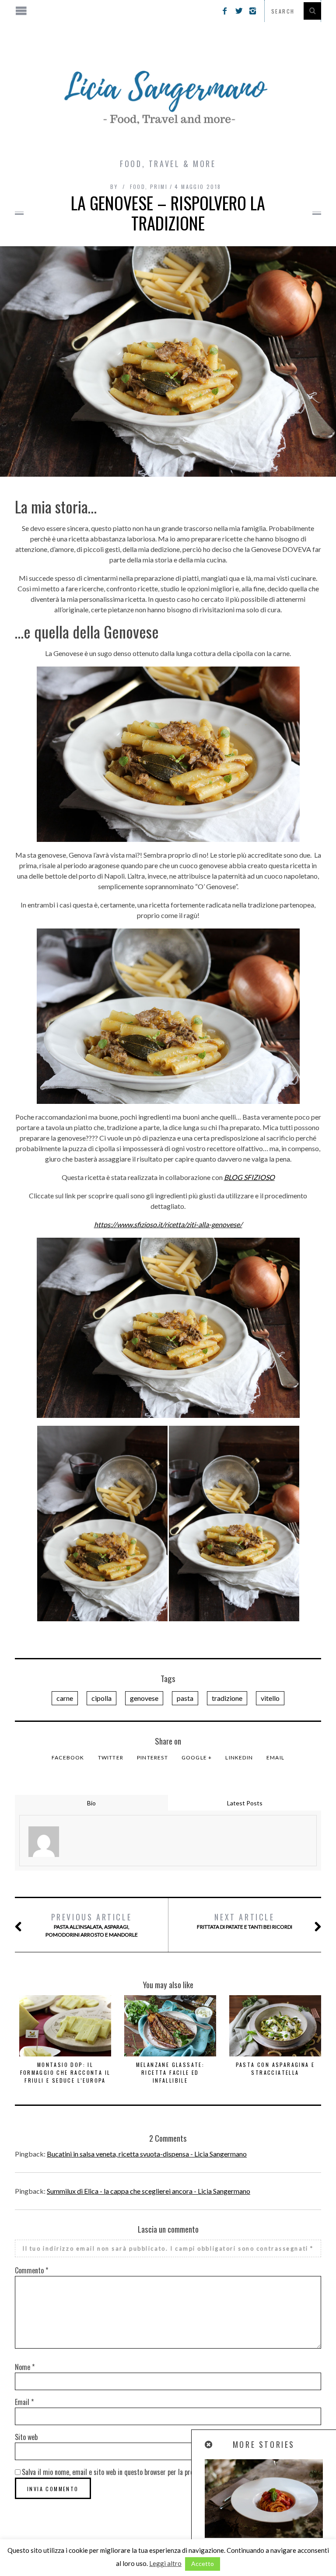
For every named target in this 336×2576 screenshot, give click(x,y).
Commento (31, 2270)
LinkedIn (239, 1757)
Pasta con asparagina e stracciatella (275, 2068)
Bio (91, 1803)
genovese (144, 1698)
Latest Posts (245, 1803)
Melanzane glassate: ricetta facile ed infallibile (170, 2072)
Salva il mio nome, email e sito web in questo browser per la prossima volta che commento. (145, 2472)
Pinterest (152, 1757)
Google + (197, 1757)
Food (138, 187)
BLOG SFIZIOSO (249, 1177)
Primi (159, 187)
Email (275, 1757)
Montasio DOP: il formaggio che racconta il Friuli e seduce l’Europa (65, 2072)
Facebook (68, 1757)
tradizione (227, 1698)
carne (65, 1698)
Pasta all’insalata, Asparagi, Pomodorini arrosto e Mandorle (92, 1925)
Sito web (26, 2437)
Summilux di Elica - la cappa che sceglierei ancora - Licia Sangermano (149, 2191)
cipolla (101, 1698)
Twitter (111, 1757)
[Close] (209, 2445)
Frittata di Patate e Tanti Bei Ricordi (245, 1921)
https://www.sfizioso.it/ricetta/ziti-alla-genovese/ (168, 1224)
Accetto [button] (203, 2564)
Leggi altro (165, 2563)
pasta (185, 1698)
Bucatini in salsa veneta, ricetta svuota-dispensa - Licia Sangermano (147, 2154)
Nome (25, 2367)
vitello (270, 1698)
